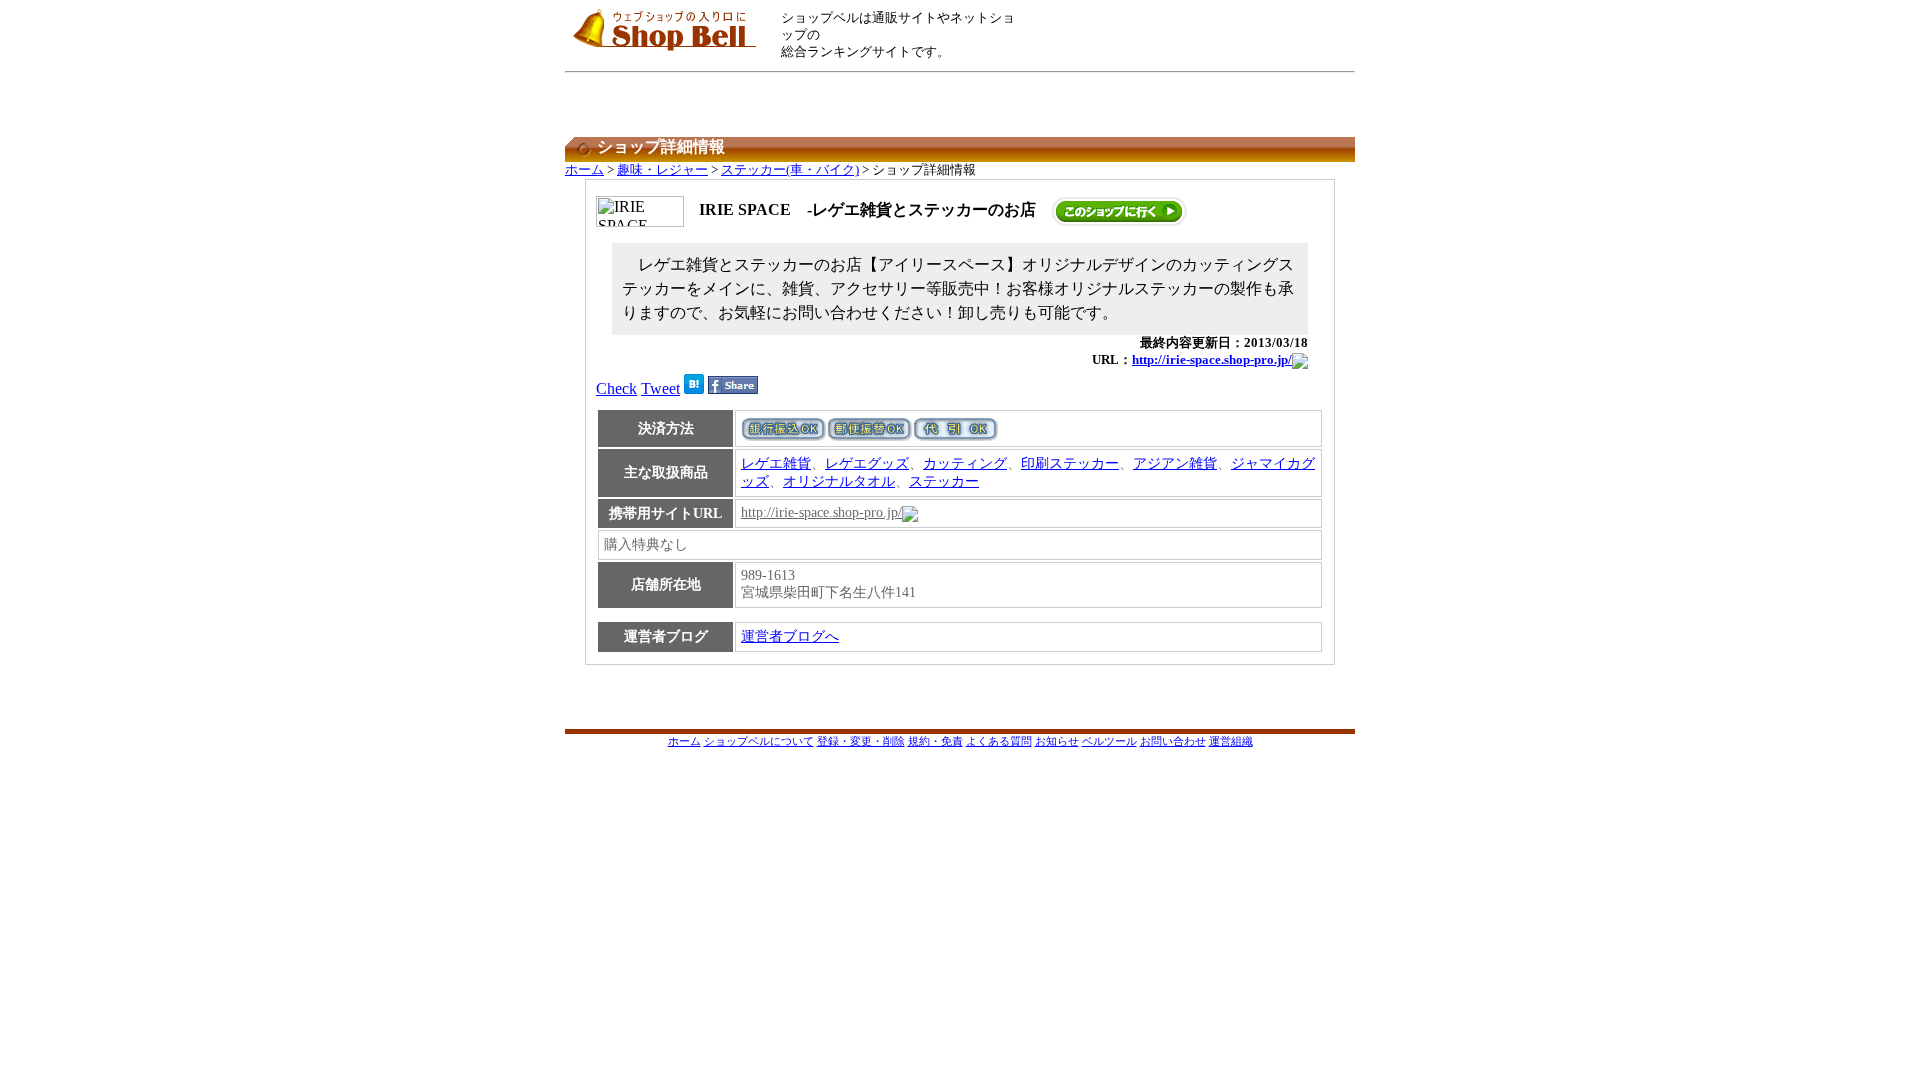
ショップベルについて (759, 741)
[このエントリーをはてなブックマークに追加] (694, 388)
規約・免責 (935, 741)
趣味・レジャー (662, 170)
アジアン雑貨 (1175, 463)
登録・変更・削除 (861, 741)
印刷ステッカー (1070, 463)
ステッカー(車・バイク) (790, 170)
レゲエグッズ (867, 463)
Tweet (660, 388)
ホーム (584, 170)
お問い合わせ (1173, 741)
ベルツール (1109, 741)
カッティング (965, 463)
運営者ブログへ (790, 636)
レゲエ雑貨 (776, 463)
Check (616, 388)
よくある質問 (999, 741)
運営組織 (1231, 741)
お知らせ (1057, 741)
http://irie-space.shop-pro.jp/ (1212, 360)
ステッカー (944, 481)
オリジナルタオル (839, 481)
